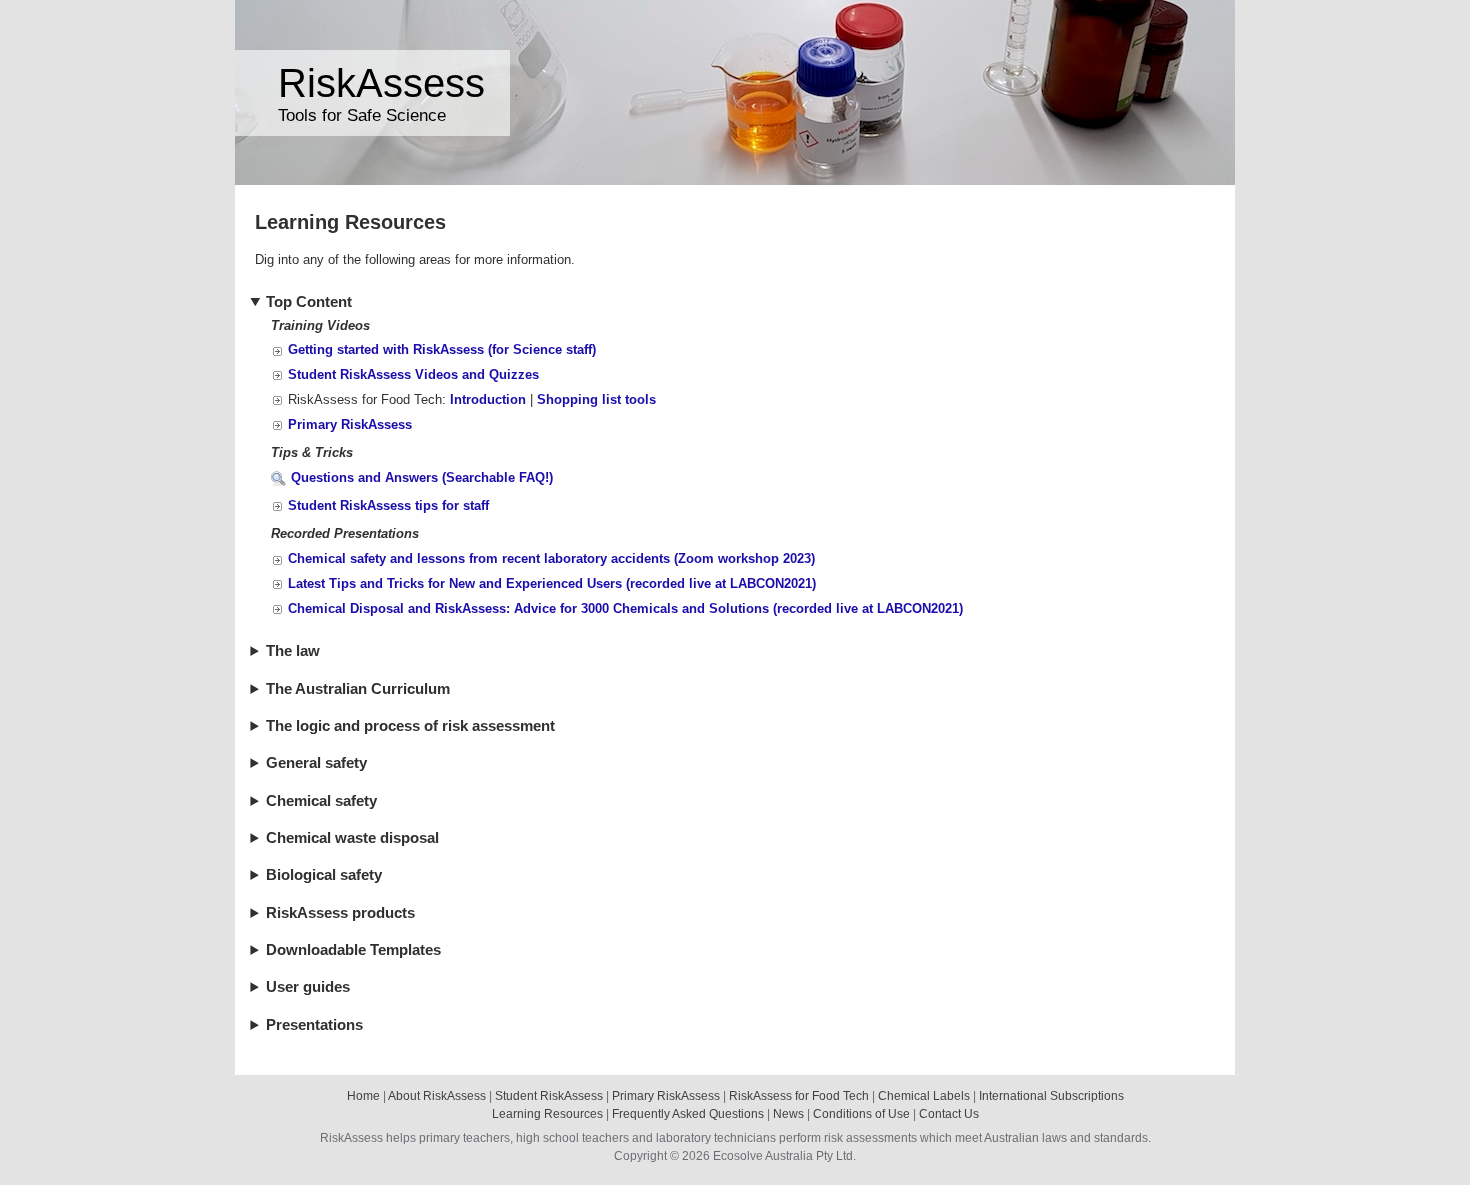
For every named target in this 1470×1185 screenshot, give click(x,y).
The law (293, 651)
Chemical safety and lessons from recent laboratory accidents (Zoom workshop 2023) (551, 558)
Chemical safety (321, 801)
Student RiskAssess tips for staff (388, 505)
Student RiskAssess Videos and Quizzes (413, 374)
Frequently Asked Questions (688, 1114)
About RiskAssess (437, 1096)
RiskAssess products (340, 913)
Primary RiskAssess (350, 424)
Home (363, 1096)
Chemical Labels (924, 1096)
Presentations (314, 1025)
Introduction (488, 399)
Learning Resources (547, 1114)
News (788, 1114)
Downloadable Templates (353, 950)
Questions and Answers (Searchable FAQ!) (422, 477)
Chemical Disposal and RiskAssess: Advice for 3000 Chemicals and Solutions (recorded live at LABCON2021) (625, 608)
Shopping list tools (596, 399)
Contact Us (949, 1114)
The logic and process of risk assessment (410, 726)
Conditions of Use (861, 1114)
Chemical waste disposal (352, 838)
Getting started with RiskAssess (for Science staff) (442, 349)
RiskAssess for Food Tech (799, 1096)
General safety (316, 763)
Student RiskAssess (549, 1096)
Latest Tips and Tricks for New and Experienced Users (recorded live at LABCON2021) (552, 583)
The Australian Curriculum (358, 689)
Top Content (309, 302)
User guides (308, 987)
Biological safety (324, 875)
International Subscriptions (1051, 1096)
